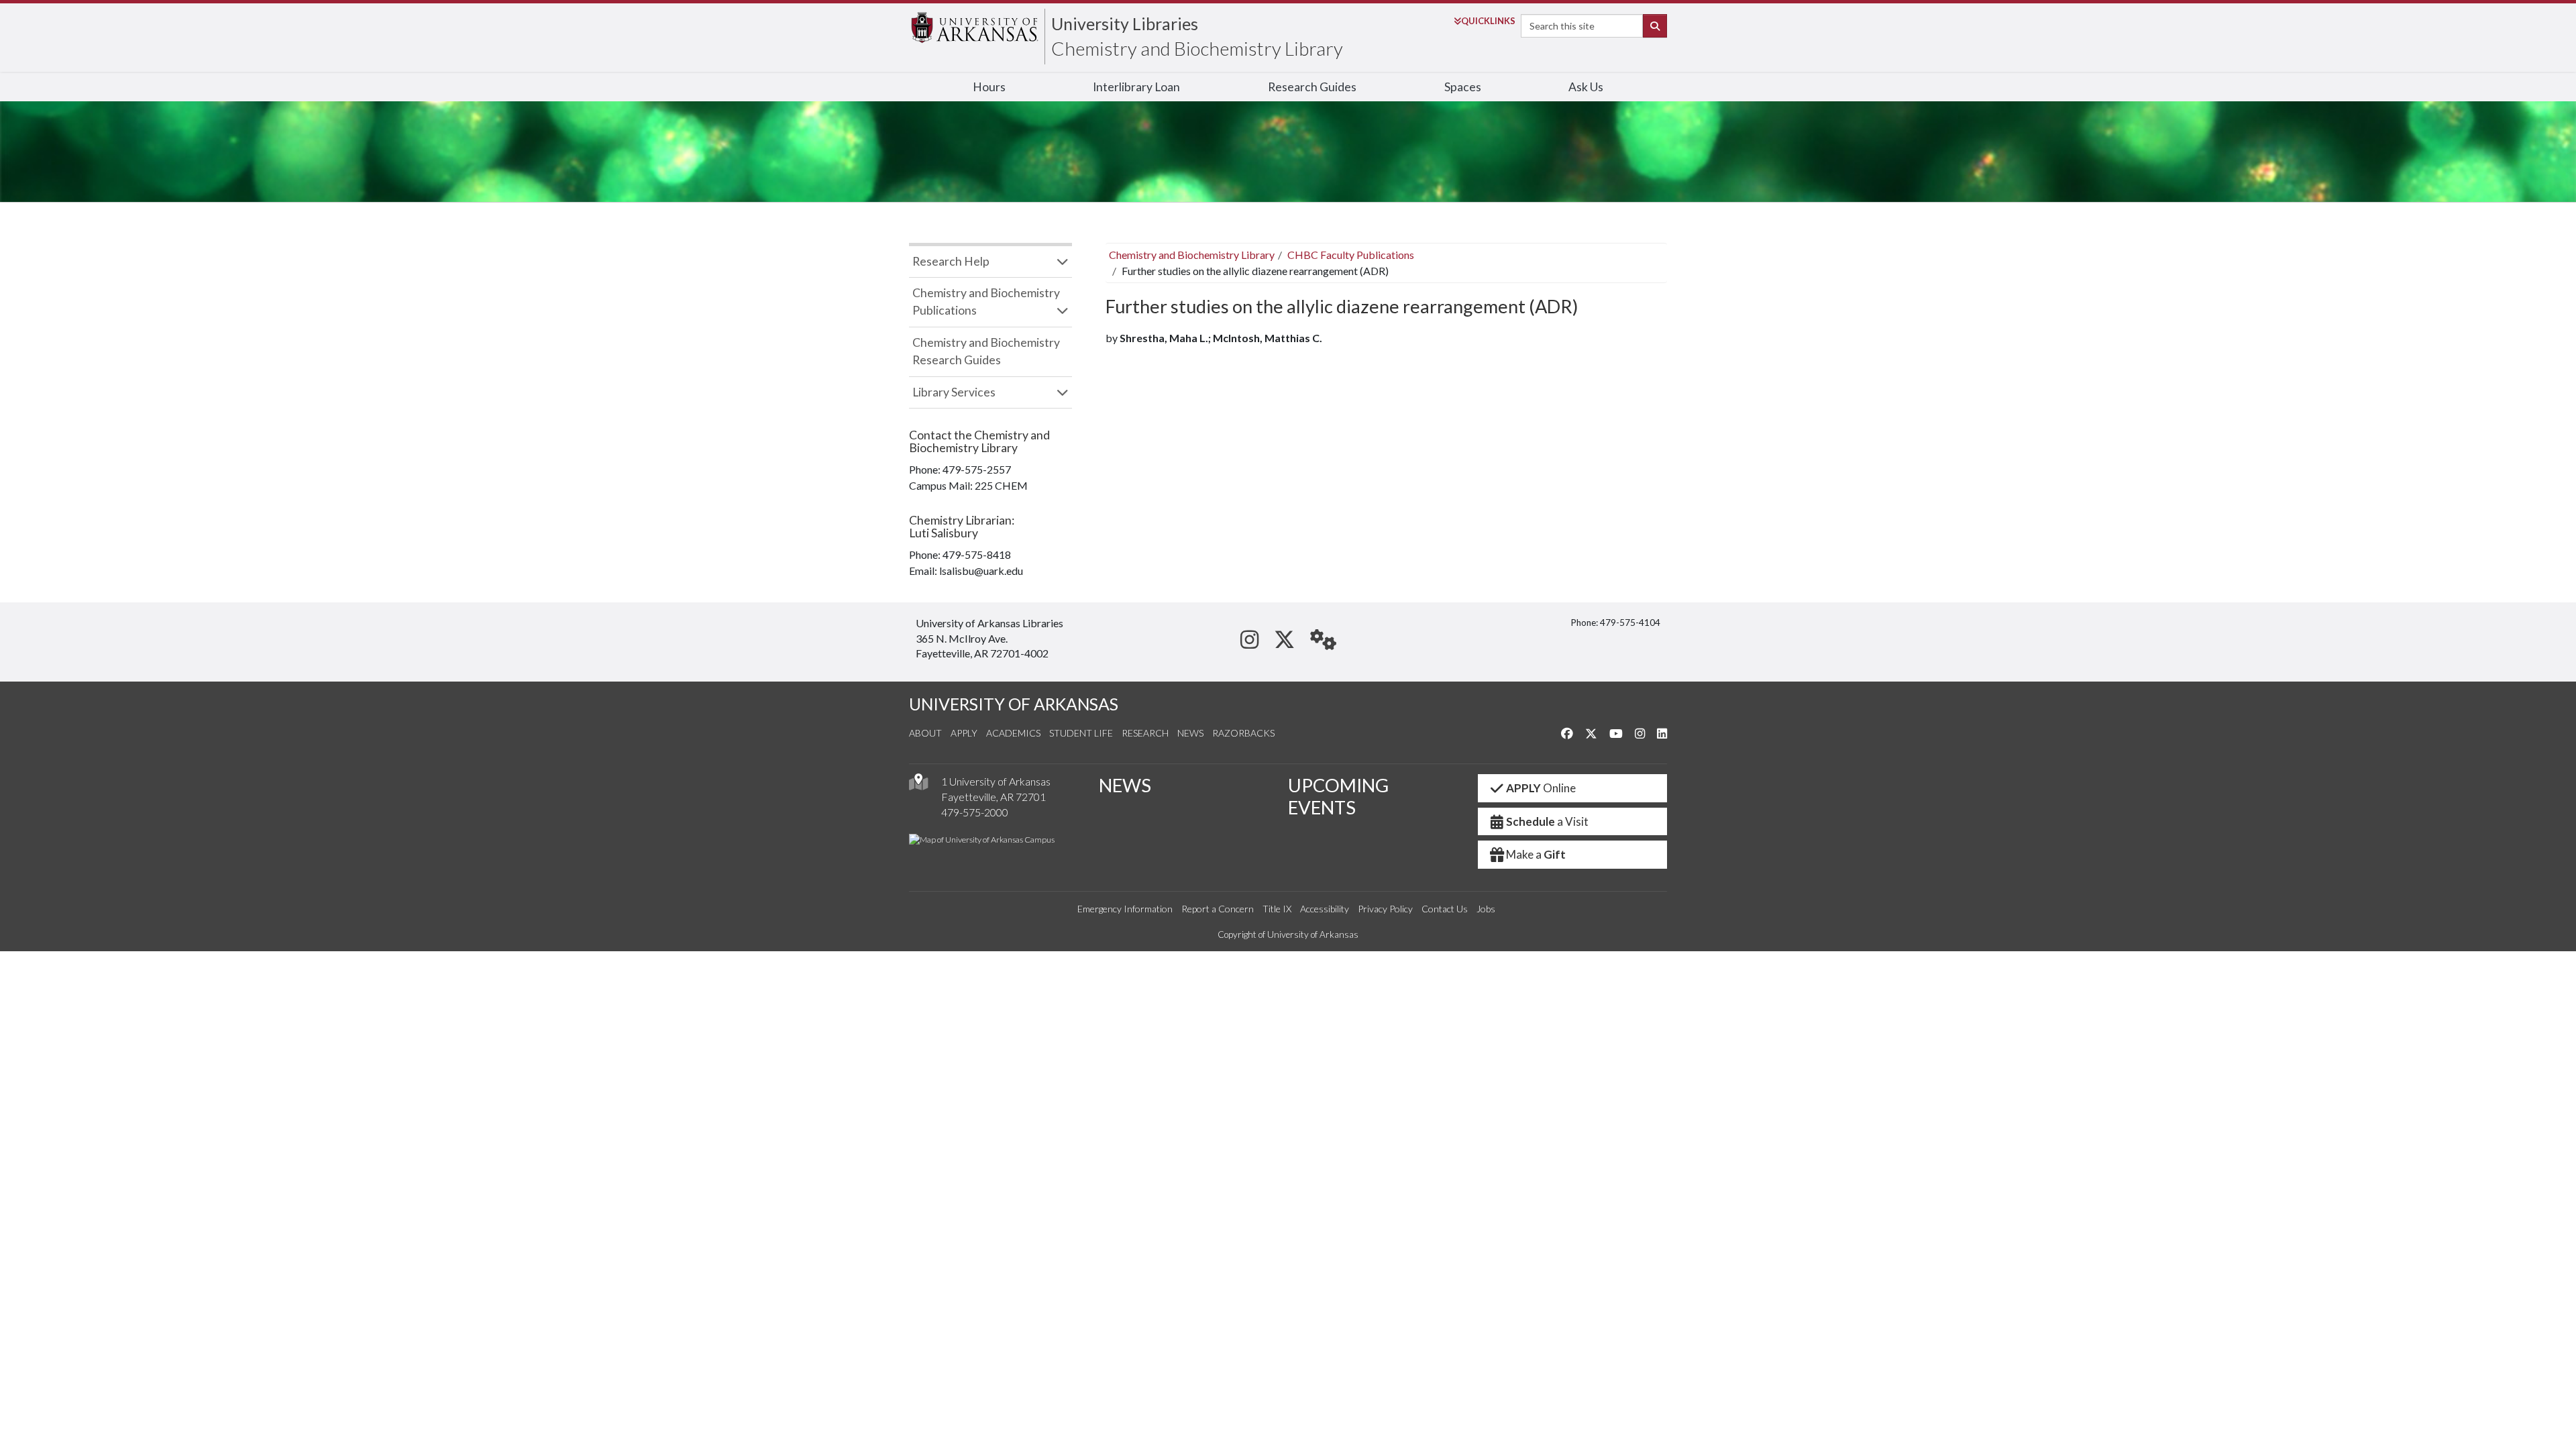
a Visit (1547, 821)
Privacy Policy (1385, 909)
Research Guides (1312, 87)
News (1190, 733)
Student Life (1081, 733)
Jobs (1486, 909)
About (925, 733)
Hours (989, 87)
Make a (1536, 854)
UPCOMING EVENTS (1338, 796)
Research (1145, 733)
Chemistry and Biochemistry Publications (986, 302)
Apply (964, 733)
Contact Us (1445, 909)
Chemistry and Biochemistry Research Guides (986, 351)
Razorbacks (1243, 733)
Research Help (951, 261)
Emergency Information (1125, 909)
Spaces (1463, 87)
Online (1541, 788)
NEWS (1125, 785)
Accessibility (1325, 909)
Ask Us (1586, 87)
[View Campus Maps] (918, 785)
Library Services (954, 392)
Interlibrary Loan (1136, 87)
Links (1488, 21)
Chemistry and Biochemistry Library (1197, 48)
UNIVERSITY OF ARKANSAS (1014, 704)
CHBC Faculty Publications (1351, 255)
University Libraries (1125, 23)
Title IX (1277, 909)
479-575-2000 (975, 812)
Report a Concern (1218, 909)
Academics (1013, 733)
